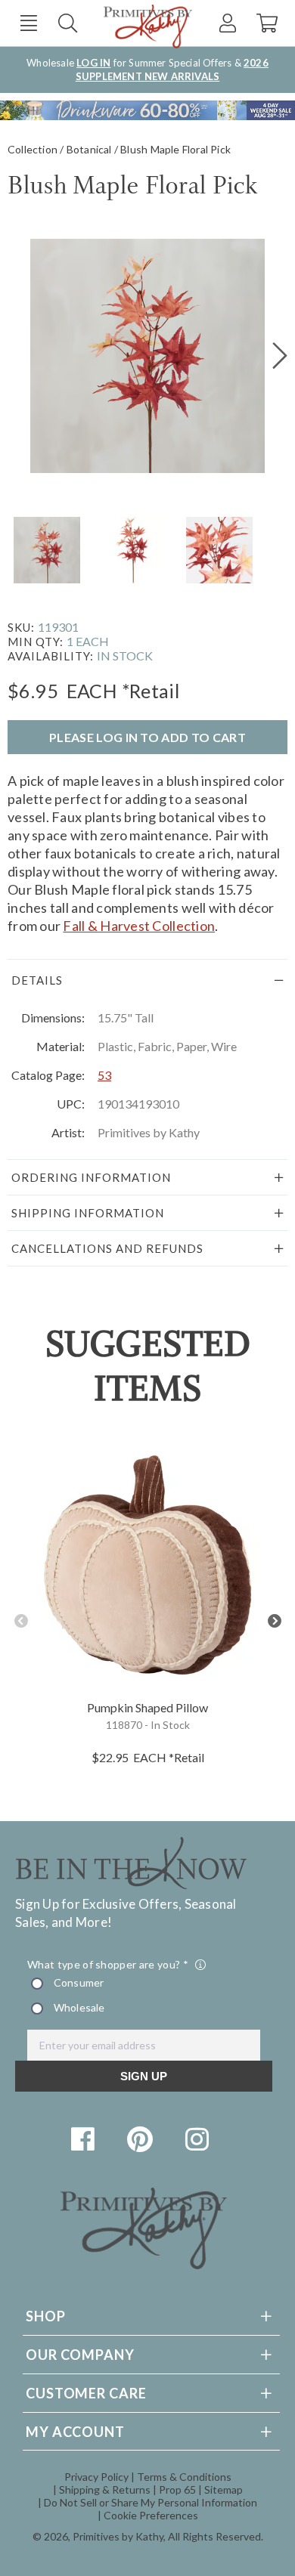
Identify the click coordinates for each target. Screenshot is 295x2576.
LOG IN (93, 63)
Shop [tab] (46, 2316)
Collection (33, 149)
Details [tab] (37, 980)
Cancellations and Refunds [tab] (107, 1248)
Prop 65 (177, 2489)
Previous (21, 1621)
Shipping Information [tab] (88, 1213)
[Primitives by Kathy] (144, 2264)
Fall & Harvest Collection (139, 926)
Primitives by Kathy (118, 2536)
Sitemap (224, 2489)
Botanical (89, 149)
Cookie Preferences (151, 2515)
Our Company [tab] (80, 2355)
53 (104, 1075)
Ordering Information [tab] (91, 1177)
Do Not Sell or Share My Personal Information (151, 2502)
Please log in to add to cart (147, 737)
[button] (28, 23)
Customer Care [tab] (86, 2393)
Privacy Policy (96, 2477)
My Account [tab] (75, 2432)
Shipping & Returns (105, 2489)
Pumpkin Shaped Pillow (147, 1707)
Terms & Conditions (184, 2477)
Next (274, 1621)
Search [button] (68, 23)
